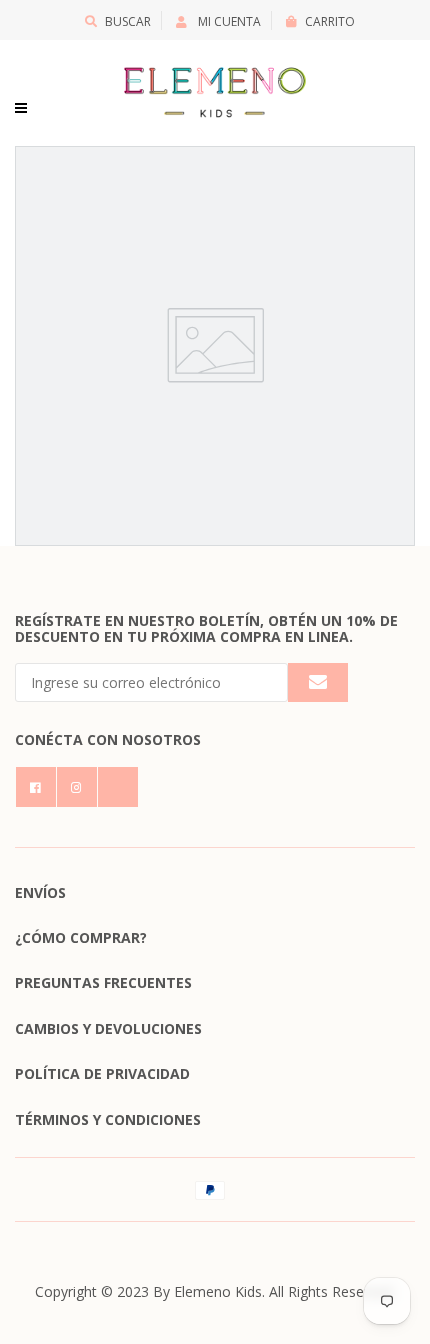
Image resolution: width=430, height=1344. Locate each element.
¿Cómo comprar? (81, 937)
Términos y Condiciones (108, 1119)
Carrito (330, 21)
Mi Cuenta (228, 21)
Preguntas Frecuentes (103, 982)
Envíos (40, 892)
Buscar (128, 21)
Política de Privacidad (102, 1073)
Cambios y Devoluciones (108, 1028)
